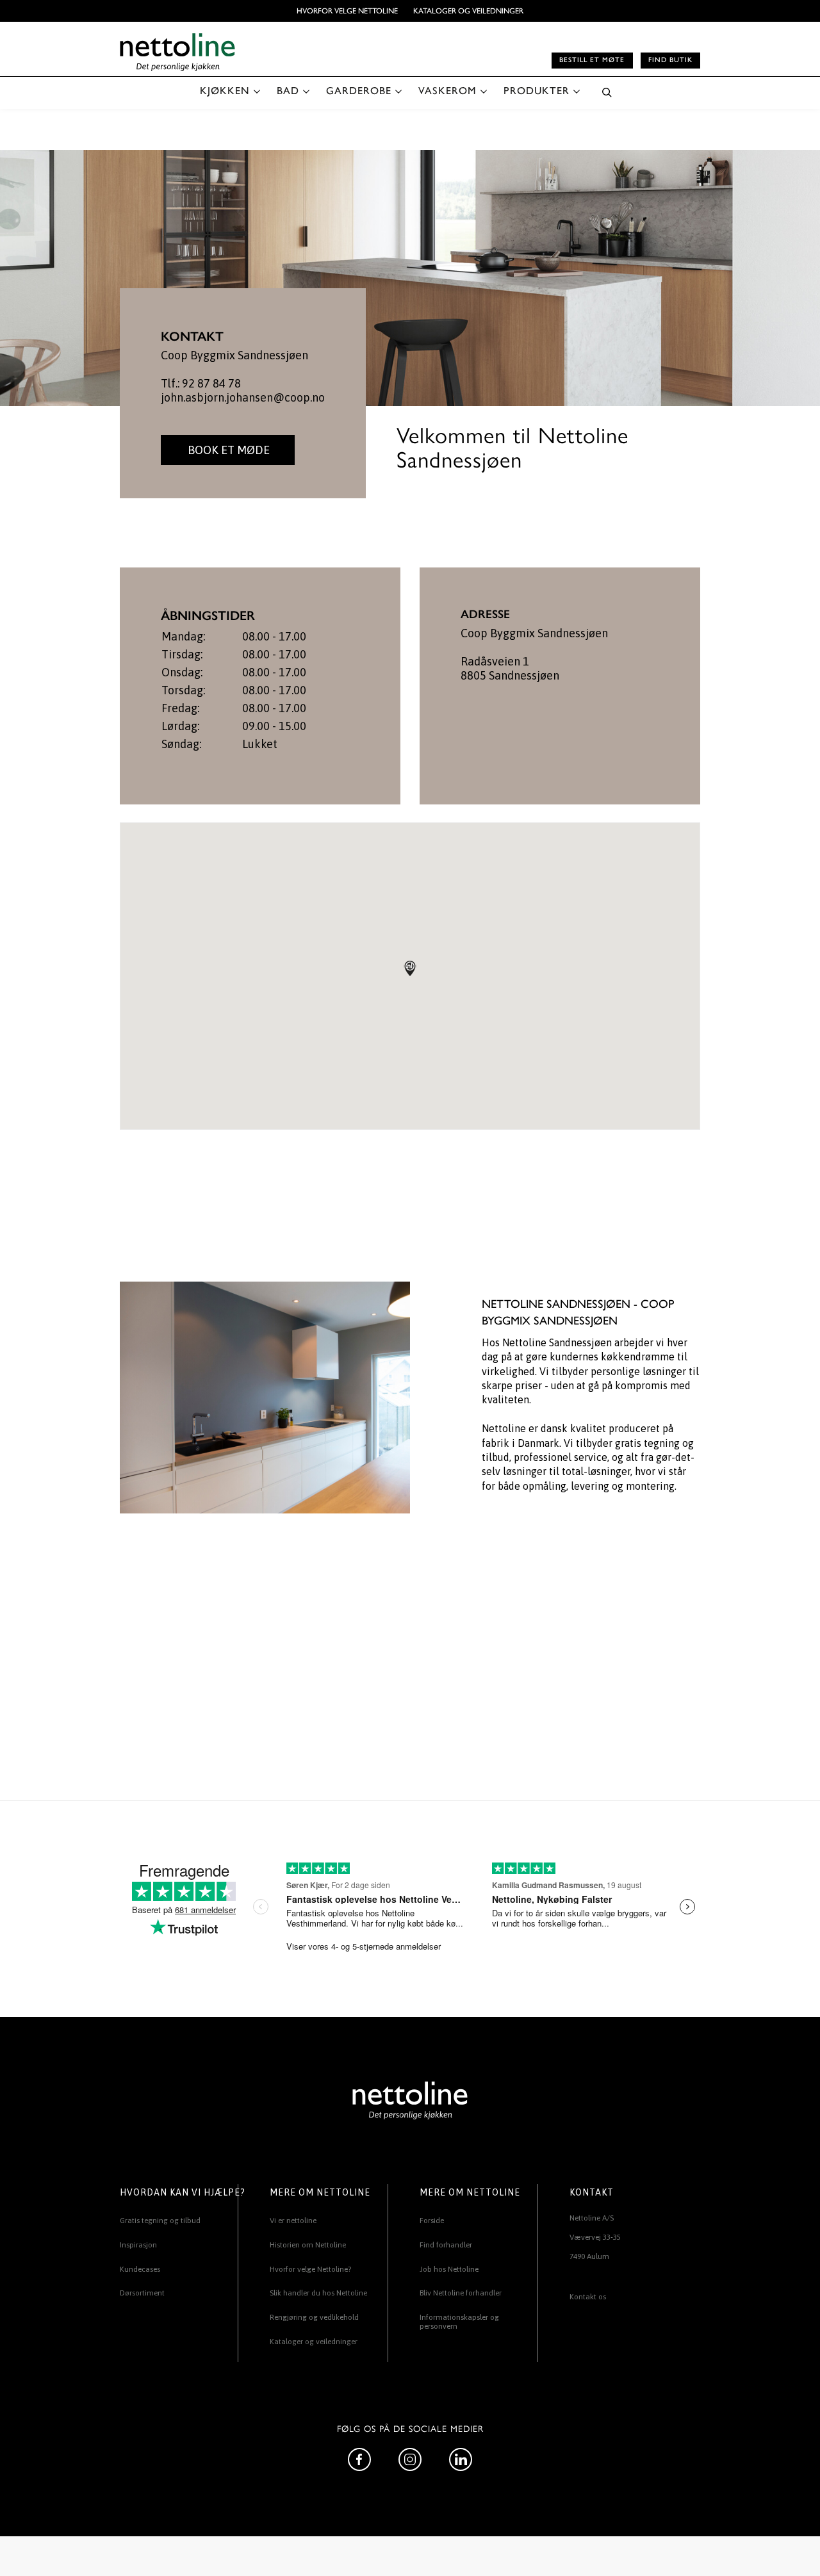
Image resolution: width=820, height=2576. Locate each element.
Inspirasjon (138, 2245)
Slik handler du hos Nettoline (318, 2293)
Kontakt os (588, 2297)
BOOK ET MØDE (227, 450)
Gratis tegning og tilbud (160, 2221)
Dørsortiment (142, 2293)
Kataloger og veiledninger (468, 11)
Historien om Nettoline (308, 2245)
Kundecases (140, 2269)
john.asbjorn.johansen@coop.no (243, 397)
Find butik (670, 60)
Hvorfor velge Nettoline (347, 11)
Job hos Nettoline (449, 2269)
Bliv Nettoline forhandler (461, 2293)
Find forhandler (446, 2245)
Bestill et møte (592, 60)
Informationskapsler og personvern (459, 2322)
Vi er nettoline (293, 2221)
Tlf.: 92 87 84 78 (201, 383)
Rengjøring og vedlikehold (314, 2317)
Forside (432, 2221)
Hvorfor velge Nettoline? (310, 2269)
